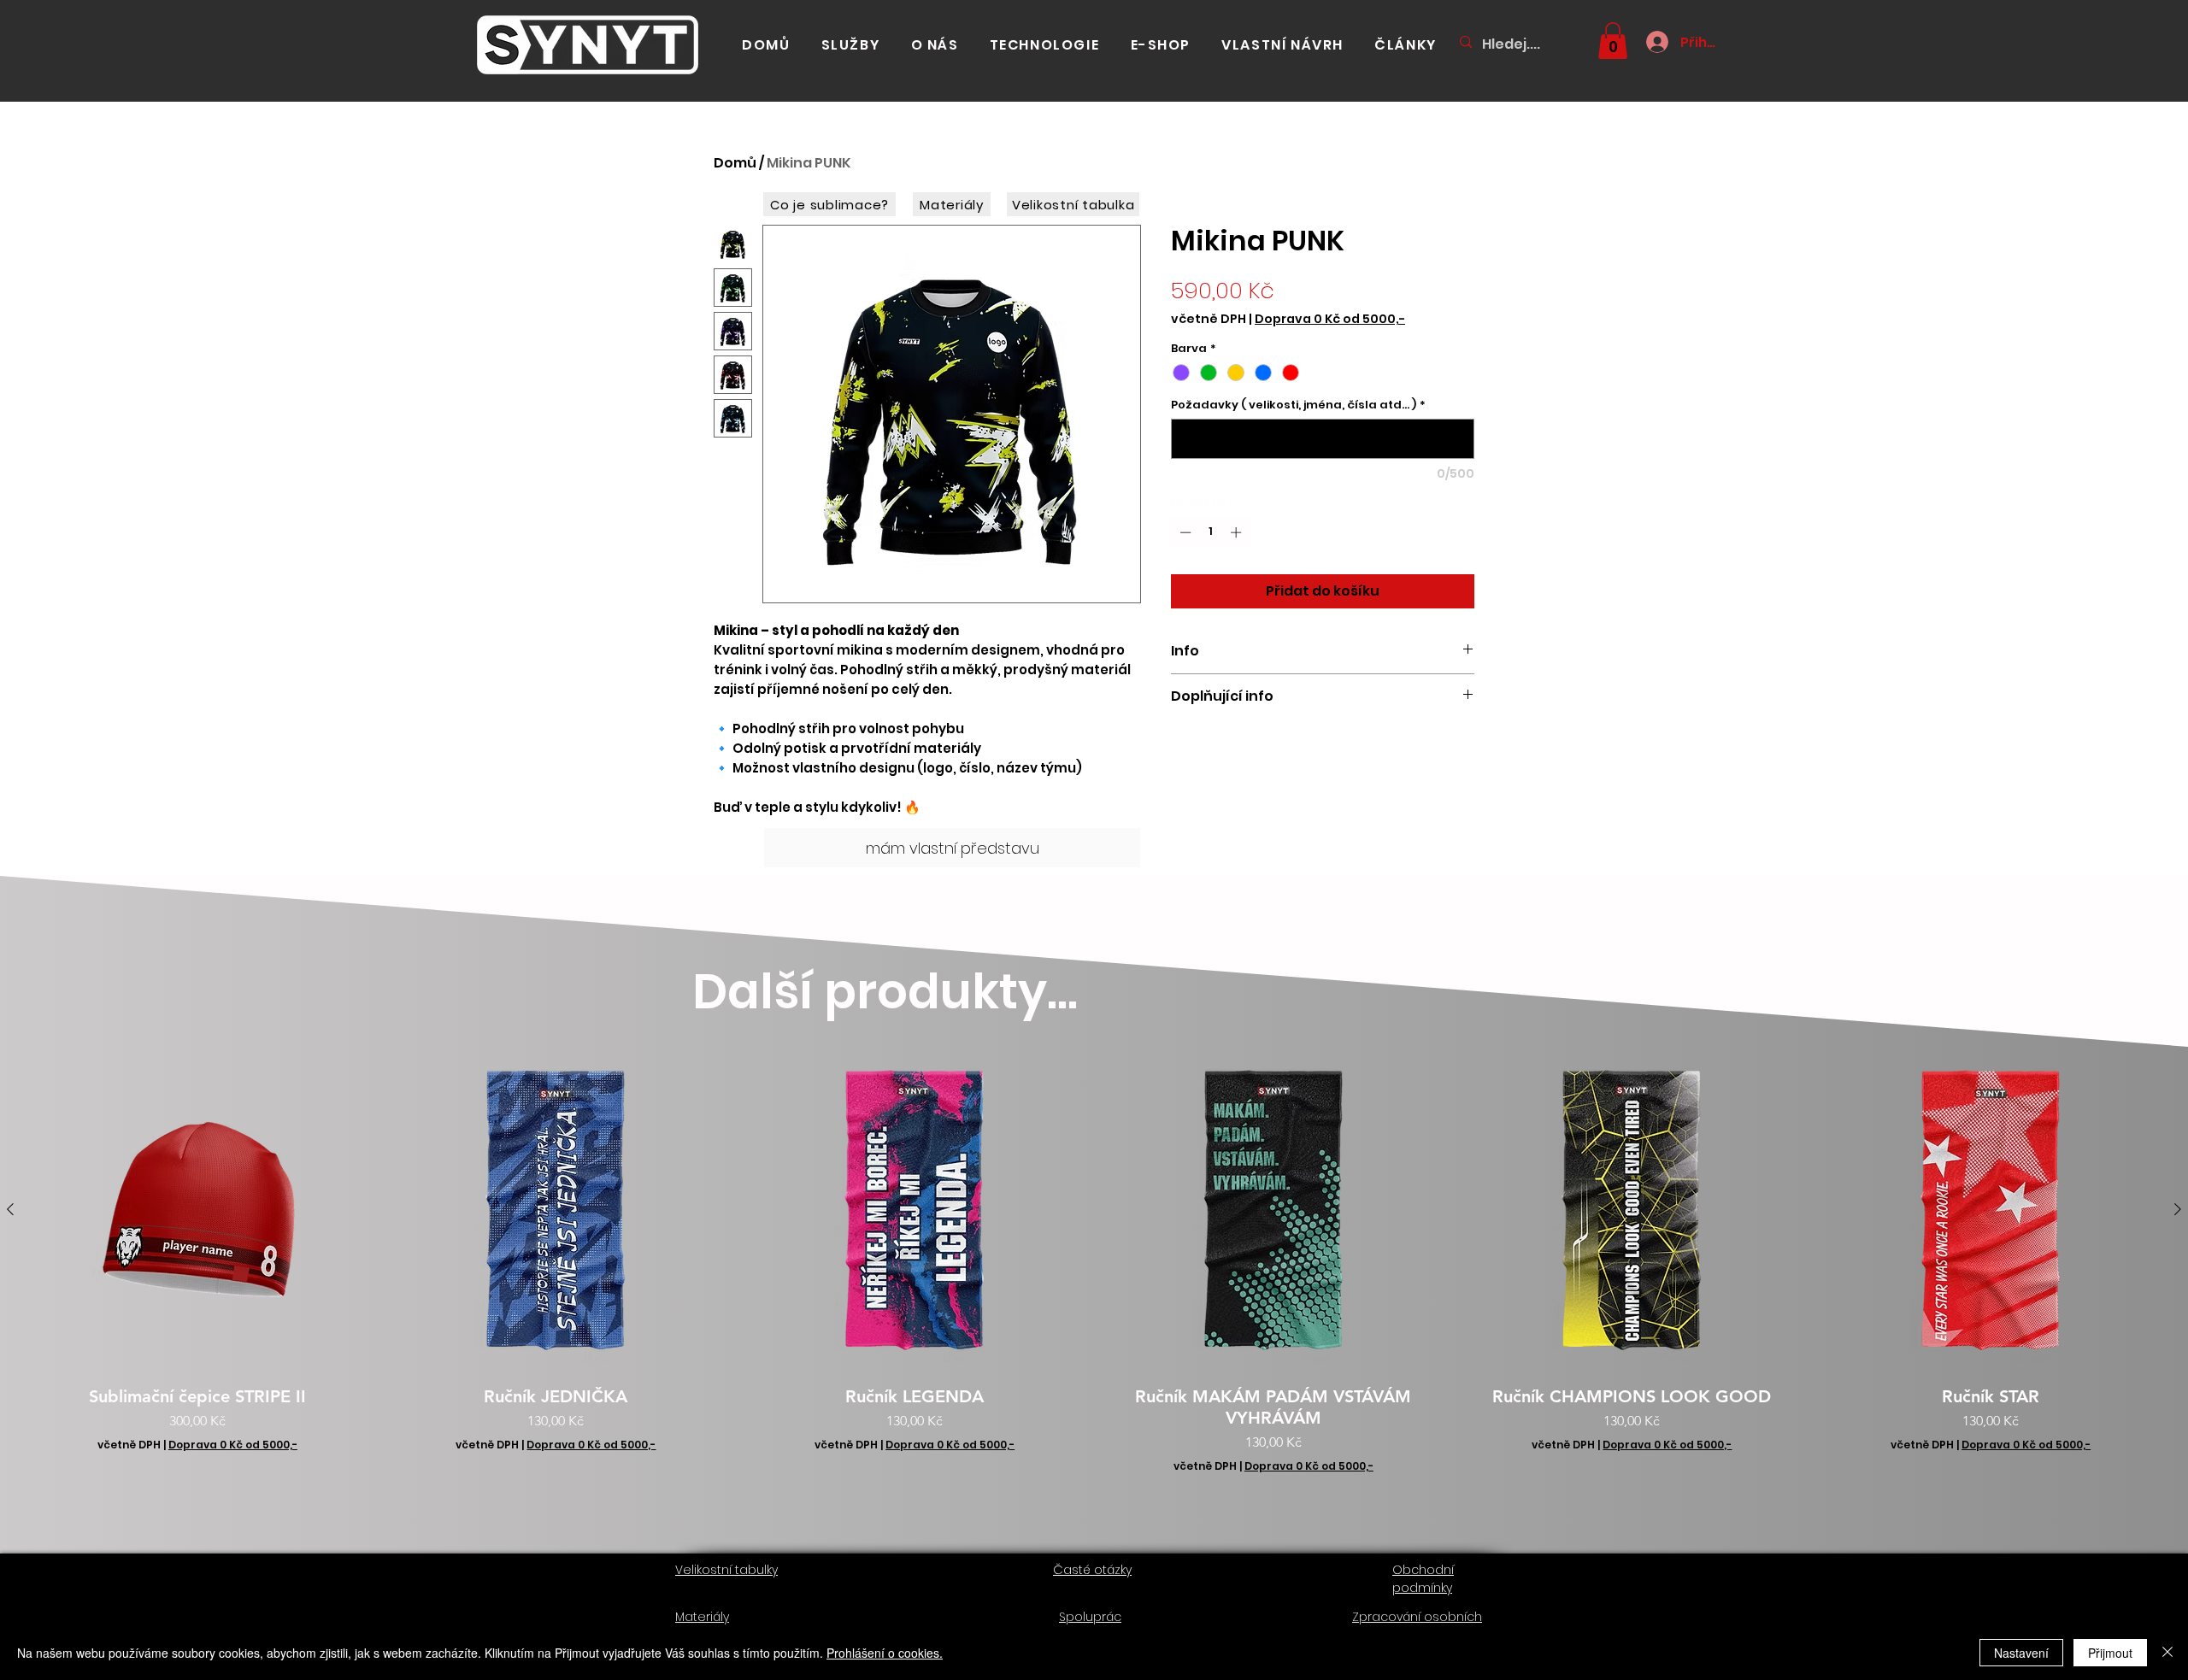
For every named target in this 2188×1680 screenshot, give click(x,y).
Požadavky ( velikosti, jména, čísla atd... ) (1298, 405)
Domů (735, 163)
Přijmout (2110, 1653)
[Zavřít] (2167, 1653)
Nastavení (2021, 1653)
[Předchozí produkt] (10, 1209)
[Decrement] (1184, 532)
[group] (1094, 1269)
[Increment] (1238, 532)
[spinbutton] (1211, 532)
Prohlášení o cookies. (885, 1653)
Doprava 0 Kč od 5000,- (1330, 319)
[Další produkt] (2178, 1209)
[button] (1613, 41)
